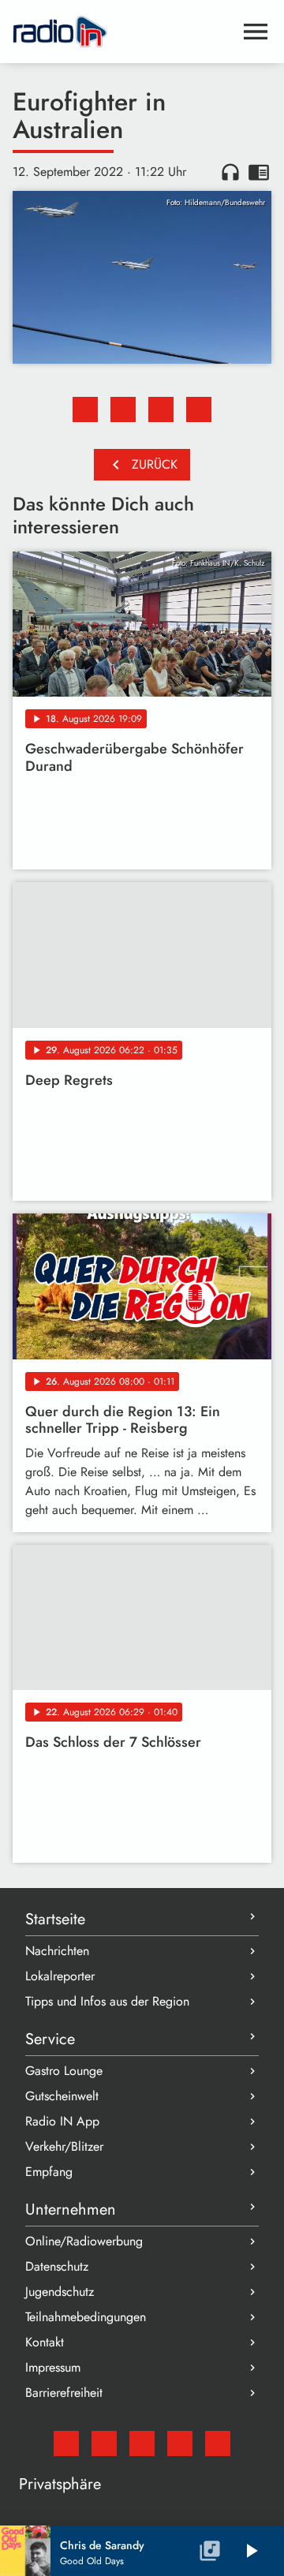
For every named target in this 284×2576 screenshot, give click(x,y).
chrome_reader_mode (259, 172)
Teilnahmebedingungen (86, 2317)
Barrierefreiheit (64, 2393)
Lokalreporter (60, 1976)
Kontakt (45, 2342)
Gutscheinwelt (62, 2096)
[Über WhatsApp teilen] (161, 409)
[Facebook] (104, 2443)
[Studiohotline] (218, 2443)
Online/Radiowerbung (84, 2241)
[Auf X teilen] (123, 409)
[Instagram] (142, 2443)
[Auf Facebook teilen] (85, 409)
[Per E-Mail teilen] (199, 409)
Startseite (55, 1919)
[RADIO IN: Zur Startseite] (123, 32)
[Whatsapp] (180, 2443)
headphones (230, 172)
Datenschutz (57, 2266)
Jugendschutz (60, 2292)
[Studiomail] (66, 2443)
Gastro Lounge (64, 2071)
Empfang (49, 2172)
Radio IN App (62, 2121)
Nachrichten (57, 1951)
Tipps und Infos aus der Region (107, 2001)
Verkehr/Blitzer (64, 2146)
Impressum (53, 2367)
